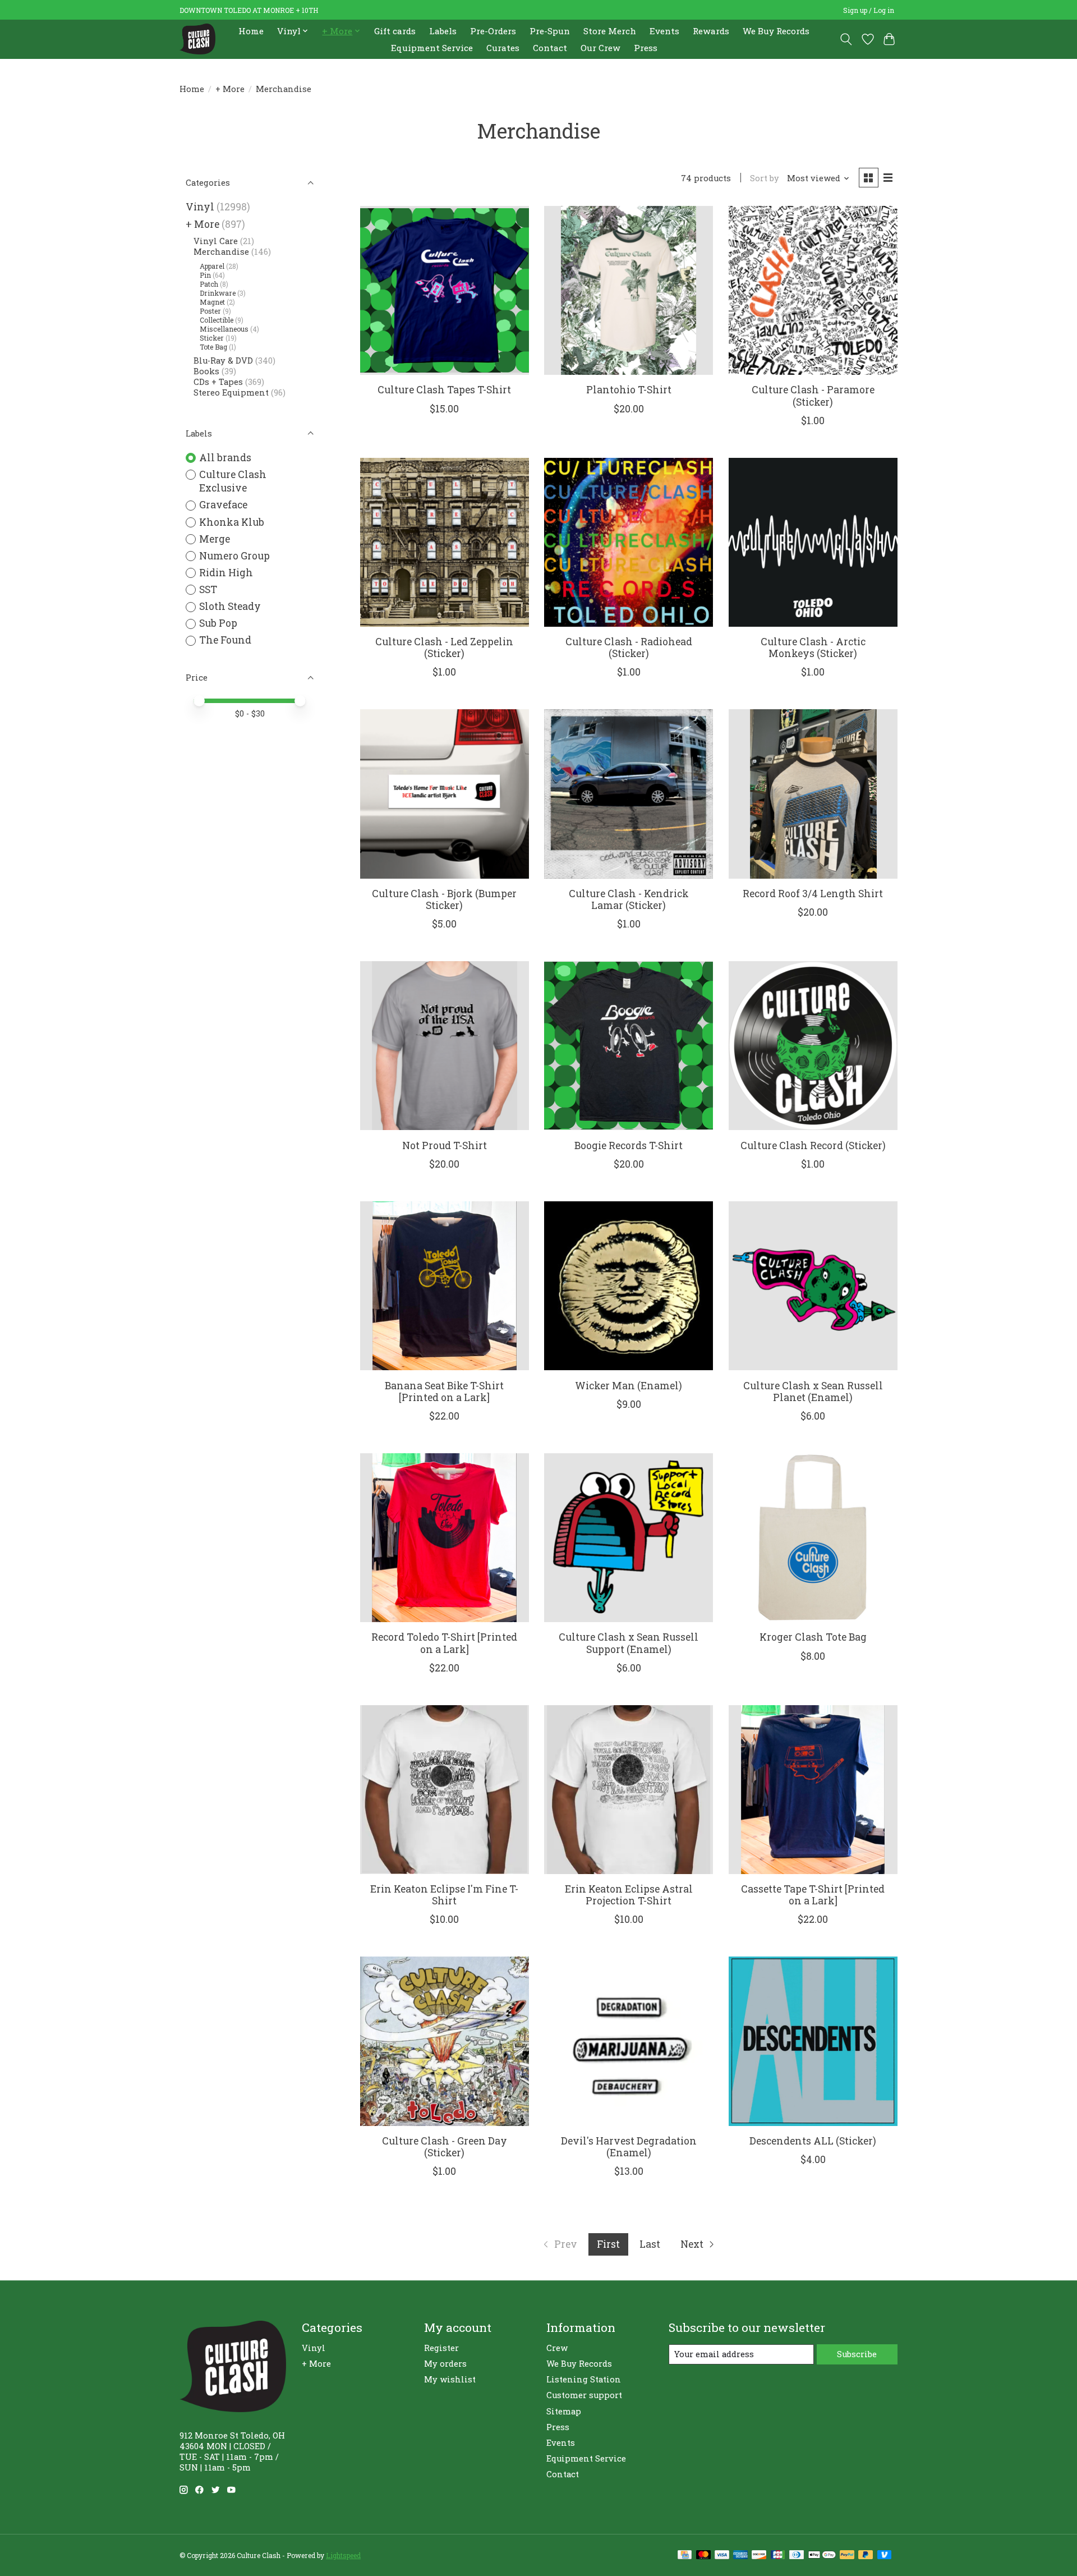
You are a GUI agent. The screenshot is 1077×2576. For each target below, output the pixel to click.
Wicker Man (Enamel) (629, 1386)
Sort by (765, 178)
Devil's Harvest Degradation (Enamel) (629, 2147)
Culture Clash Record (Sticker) (813, 1145)
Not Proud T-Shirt (445, 1145)
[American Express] (740, 2556)
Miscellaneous (224, 329)
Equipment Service (432, 48)
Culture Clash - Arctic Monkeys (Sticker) (813, 648)
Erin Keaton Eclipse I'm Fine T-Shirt (444, 1895)
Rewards (711, 31)
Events (664, 31)
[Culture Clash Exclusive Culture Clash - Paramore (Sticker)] (813, 290)
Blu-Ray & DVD (223, 361)
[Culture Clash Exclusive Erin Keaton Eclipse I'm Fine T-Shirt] (445, 1790)
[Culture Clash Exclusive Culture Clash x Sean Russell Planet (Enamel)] (813, 1286)
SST (208, 589)
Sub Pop (218, 623)
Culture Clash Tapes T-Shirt (444, 390)
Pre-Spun (550, 31)
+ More (230, 89)
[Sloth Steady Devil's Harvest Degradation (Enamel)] (629, 2041)
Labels (443, 31)
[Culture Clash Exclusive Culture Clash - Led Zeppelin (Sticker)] (445, 542)
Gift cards (395, 31)
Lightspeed (343, 2555)
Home (251, 31)
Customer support (584, 2395)
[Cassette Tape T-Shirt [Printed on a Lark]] (813, 1790)
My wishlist (450, 2379)
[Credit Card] (685, 2556)
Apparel (212, 266)
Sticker (212, 338)
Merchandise (221, 252)
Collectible (217, 320)
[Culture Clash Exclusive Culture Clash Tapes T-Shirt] (445, 290)
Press (646, 48)
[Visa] (722, 2556)
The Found (225, 640)
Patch (209, 284)
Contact (550, 48)
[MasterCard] (703, 2556)
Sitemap (564, 2411)
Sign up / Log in (869, 10)
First (608, 2244)
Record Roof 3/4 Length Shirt (813, 894)
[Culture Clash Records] (197, 39)
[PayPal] (847, 2556)
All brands (225, 458)
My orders (445, 2364)
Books (206, 371)
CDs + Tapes (218, 382)
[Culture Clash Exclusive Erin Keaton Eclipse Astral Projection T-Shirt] (629, 1790)
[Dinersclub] (797, 2556)
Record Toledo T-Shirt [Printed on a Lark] (444, 1643)
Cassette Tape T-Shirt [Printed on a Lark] (813, 1895)
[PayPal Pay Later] (866, 2556)
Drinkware (218, 293)
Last (650, 2244)
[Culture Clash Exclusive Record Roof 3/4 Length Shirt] (813, 794)
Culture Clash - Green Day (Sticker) (445, 2147)
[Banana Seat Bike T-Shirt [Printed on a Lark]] (445, 1286)
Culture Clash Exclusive (233, 481)
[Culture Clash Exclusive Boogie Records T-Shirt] (629, 1046)
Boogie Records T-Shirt (629, 1145)
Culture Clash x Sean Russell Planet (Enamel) (813, 1392)
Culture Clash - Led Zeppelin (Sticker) (444, 648)
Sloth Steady (230, 606)
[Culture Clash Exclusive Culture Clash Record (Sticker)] (813, 1046)
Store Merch (610, 31)
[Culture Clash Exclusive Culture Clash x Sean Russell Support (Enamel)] (629, 1538)
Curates (503, 48)
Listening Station (584, 2379)
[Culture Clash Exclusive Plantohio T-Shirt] (629, 290)
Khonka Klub (232, 522)
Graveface (223, 505)
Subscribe (857, 2354)
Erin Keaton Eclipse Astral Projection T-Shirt (629, 1895)
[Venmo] (885, 2556)
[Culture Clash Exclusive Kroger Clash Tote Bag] (813, 1538)
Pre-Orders (493, 31)
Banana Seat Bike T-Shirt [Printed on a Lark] (444, 1392)
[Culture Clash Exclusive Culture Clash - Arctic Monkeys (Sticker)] (813, 542)
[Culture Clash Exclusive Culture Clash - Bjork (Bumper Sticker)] (445, 794)
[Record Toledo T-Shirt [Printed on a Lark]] (445, 1538)
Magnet (212, 302)
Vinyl (200, 207)
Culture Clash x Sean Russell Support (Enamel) (629, 1643)
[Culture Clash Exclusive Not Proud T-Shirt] (445, 1046)
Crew (557, 2348)
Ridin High (226, 573)
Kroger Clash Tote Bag (813, 1637)
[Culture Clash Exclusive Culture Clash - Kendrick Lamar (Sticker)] (629, 794)
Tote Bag (213, 347)
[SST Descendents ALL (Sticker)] (813, 2041)
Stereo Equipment (231, 392)
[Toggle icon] (846, 39)
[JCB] (778, 2556)
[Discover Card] (759, 2556)
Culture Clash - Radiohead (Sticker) (629, 648)
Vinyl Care (216, 241)
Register (441, 2348)
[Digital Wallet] (822, 2556)
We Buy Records (776, 31)
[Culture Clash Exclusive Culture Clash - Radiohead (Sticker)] (629, 542)
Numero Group (234, 556)
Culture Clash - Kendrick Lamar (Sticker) (629, 899)
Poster (210, 311)
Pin (205, 275)
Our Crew (600, 48)
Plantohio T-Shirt (629, 390)
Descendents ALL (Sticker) (813, 2141)
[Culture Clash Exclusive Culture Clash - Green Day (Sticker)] (445, 2041)
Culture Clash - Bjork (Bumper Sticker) (444, 899)
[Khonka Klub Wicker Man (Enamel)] (629, 1286)
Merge (215, 539)
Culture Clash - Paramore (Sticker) (813, 396)
